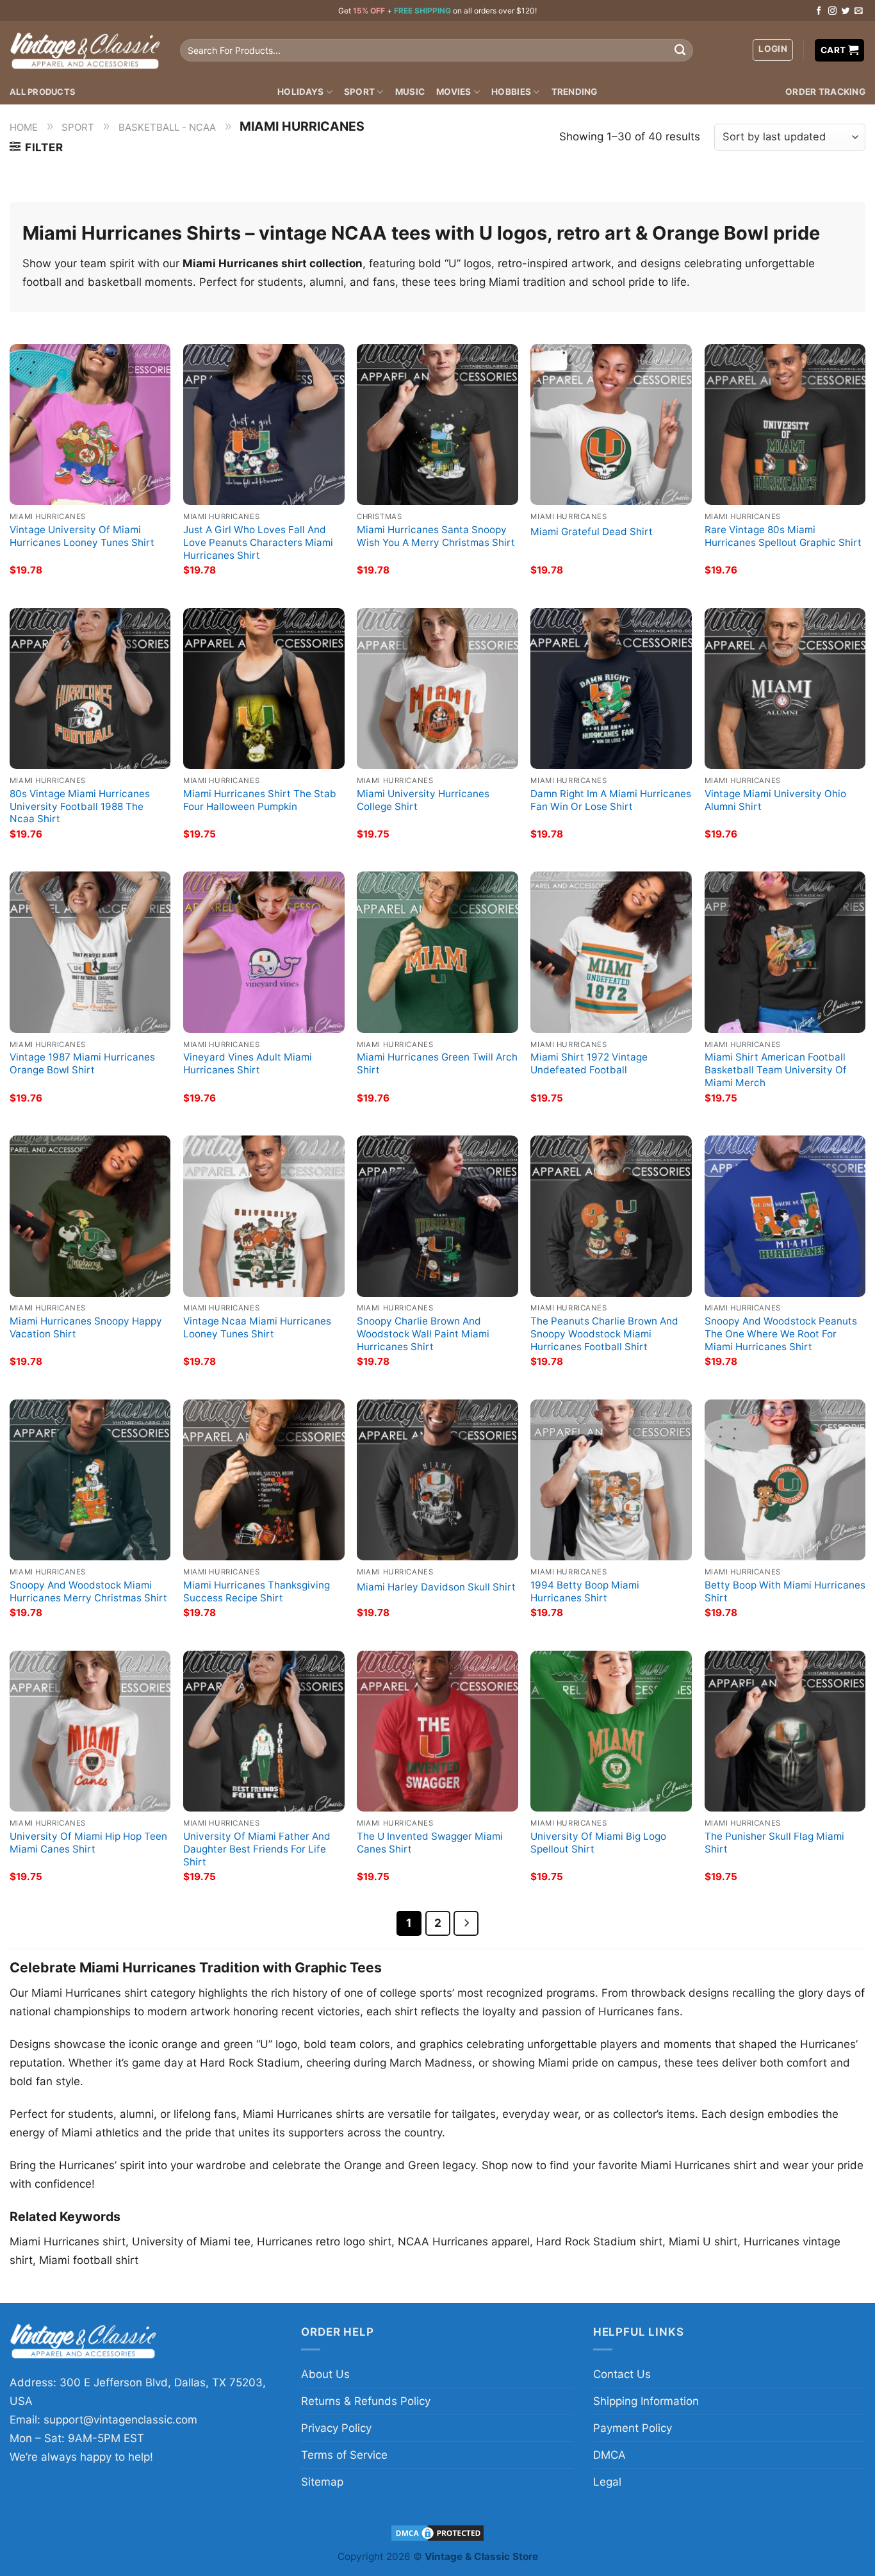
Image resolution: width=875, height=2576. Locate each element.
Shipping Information (646, 2401)
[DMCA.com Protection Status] (437, 2532)
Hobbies (511, 92)
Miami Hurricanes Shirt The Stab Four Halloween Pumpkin (260, 800)
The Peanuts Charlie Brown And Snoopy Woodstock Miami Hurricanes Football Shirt (604, 1334)
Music (410, 92)
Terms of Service (344, 2455)
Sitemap (322, 2482)
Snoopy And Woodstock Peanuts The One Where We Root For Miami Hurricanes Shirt (781, 1334)
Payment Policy (633, 2428)
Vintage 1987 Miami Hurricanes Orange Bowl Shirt (82, 1063)
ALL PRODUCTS (43, 92)
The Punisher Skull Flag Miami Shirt (774, 1843)
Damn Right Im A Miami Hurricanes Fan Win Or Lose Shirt (611, 800)
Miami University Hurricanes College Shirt (423, 800)
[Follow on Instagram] (832, 11)
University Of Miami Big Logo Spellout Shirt (598, 1843)
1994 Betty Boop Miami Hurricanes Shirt (585, 1591)
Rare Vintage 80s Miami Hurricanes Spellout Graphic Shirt (783, 536)
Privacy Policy (336, 2428)
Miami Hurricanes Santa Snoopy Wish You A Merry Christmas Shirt (436, 536)
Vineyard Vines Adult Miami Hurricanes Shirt (248, 1063)
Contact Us (622, 2374)
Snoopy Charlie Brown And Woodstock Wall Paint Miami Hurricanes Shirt (423, 1334)
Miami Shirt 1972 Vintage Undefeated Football (589, 1063)
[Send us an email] (859, 11)
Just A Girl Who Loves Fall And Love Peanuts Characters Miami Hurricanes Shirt (258, 542)
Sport (359, 92)
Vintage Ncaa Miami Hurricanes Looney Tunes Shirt (257, 1327)
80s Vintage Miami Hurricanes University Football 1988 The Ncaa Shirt (80, 806)
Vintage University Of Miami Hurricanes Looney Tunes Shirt (82, 536)
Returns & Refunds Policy (366, 2401)
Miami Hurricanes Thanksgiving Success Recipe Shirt (257, 1591)
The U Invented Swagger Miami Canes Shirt (430, 1843)
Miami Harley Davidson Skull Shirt (436, 1587)
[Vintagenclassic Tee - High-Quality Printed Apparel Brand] (85, 50)
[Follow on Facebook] (819, 11)
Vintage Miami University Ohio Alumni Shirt (775, 800)
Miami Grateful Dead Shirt (592, 532)
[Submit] (680, 51)
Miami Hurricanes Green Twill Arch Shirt (437, 1063)
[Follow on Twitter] (846, 11)
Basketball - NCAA (167, 127)
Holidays (300, 92)
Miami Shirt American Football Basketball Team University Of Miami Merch (776, 1070)
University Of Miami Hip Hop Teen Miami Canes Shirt (88, 1843)
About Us (325, 2374)
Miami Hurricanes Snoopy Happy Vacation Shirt (86, 1327)
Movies (454, 92)
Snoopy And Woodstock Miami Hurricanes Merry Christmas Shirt (88, 1591)
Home (24, 127)
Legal (607, 2482)
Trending (575, 92)
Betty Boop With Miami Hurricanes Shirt (785, 1591)
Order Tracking (825, 92)
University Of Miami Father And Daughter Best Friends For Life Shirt (257, 1849)
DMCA (609, 2455)
